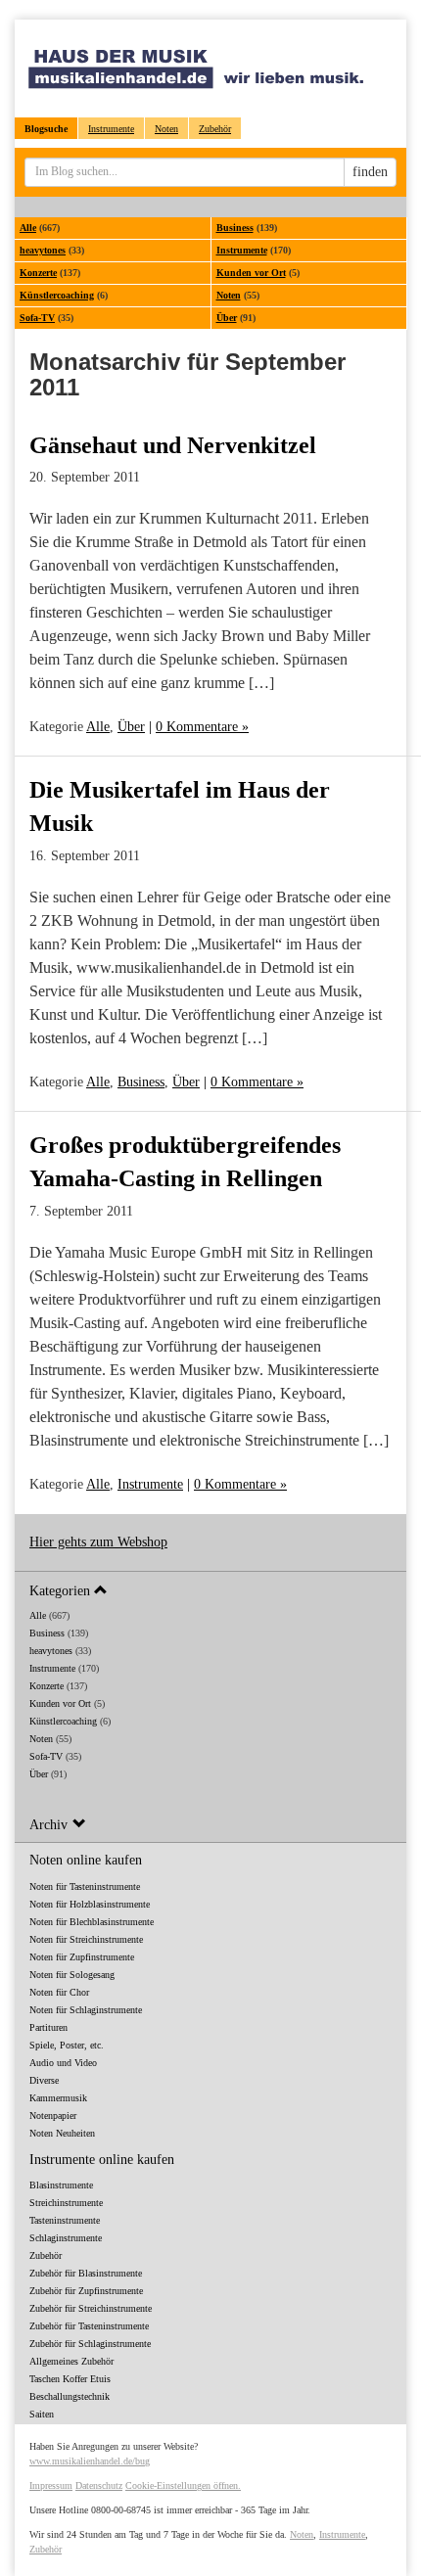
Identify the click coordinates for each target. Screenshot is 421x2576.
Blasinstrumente (61, 2185)
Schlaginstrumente (66, 2238)
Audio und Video (63, 2063)
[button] (210, 1590)
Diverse (44, 2080)
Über (227, 318)
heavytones (43, 250)
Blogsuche (46, 129)
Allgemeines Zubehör (71, 2361)
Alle (28, 228)
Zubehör (215, 129)
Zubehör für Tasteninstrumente (89, 2326)
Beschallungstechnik (70, 2396)
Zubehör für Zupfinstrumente (86, 2291)
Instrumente (111, 129)
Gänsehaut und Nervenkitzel (173, 445)
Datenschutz (99, 2485)
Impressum (51, 2485)
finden (370, 172)
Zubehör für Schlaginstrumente (90, 2344)
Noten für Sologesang (72, 1975)
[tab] (210, 1590)
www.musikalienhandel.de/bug (90, 2461)
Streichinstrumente (66, 2203)
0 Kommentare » (202, 727)
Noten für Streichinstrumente (86, 1939)
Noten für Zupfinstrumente (82, 1957)
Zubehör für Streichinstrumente (91, 2308)
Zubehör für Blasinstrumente (86, 2273)
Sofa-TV (37, 318)
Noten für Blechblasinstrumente (92, 1922)
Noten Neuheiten (62, 2133)
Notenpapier (53, 2116)
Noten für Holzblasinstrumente (90, 1904)
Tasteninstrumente (65, 2220)
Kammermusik (58, 2098)
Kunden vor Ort (251, 273)
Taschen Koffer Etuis (70, 2379)
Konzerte (38, 273)
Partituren (48, 2027)
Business (235, 228)
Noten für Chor (59, 1992)
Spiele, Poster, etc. (67, 2045)
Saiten (42, 2414)
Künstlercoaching (57, 295)
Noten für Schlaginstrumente (86, 2010)
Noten (166, 129)
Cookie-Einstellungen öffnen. (183, 2485)
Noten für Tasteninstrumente (85, 1886)
